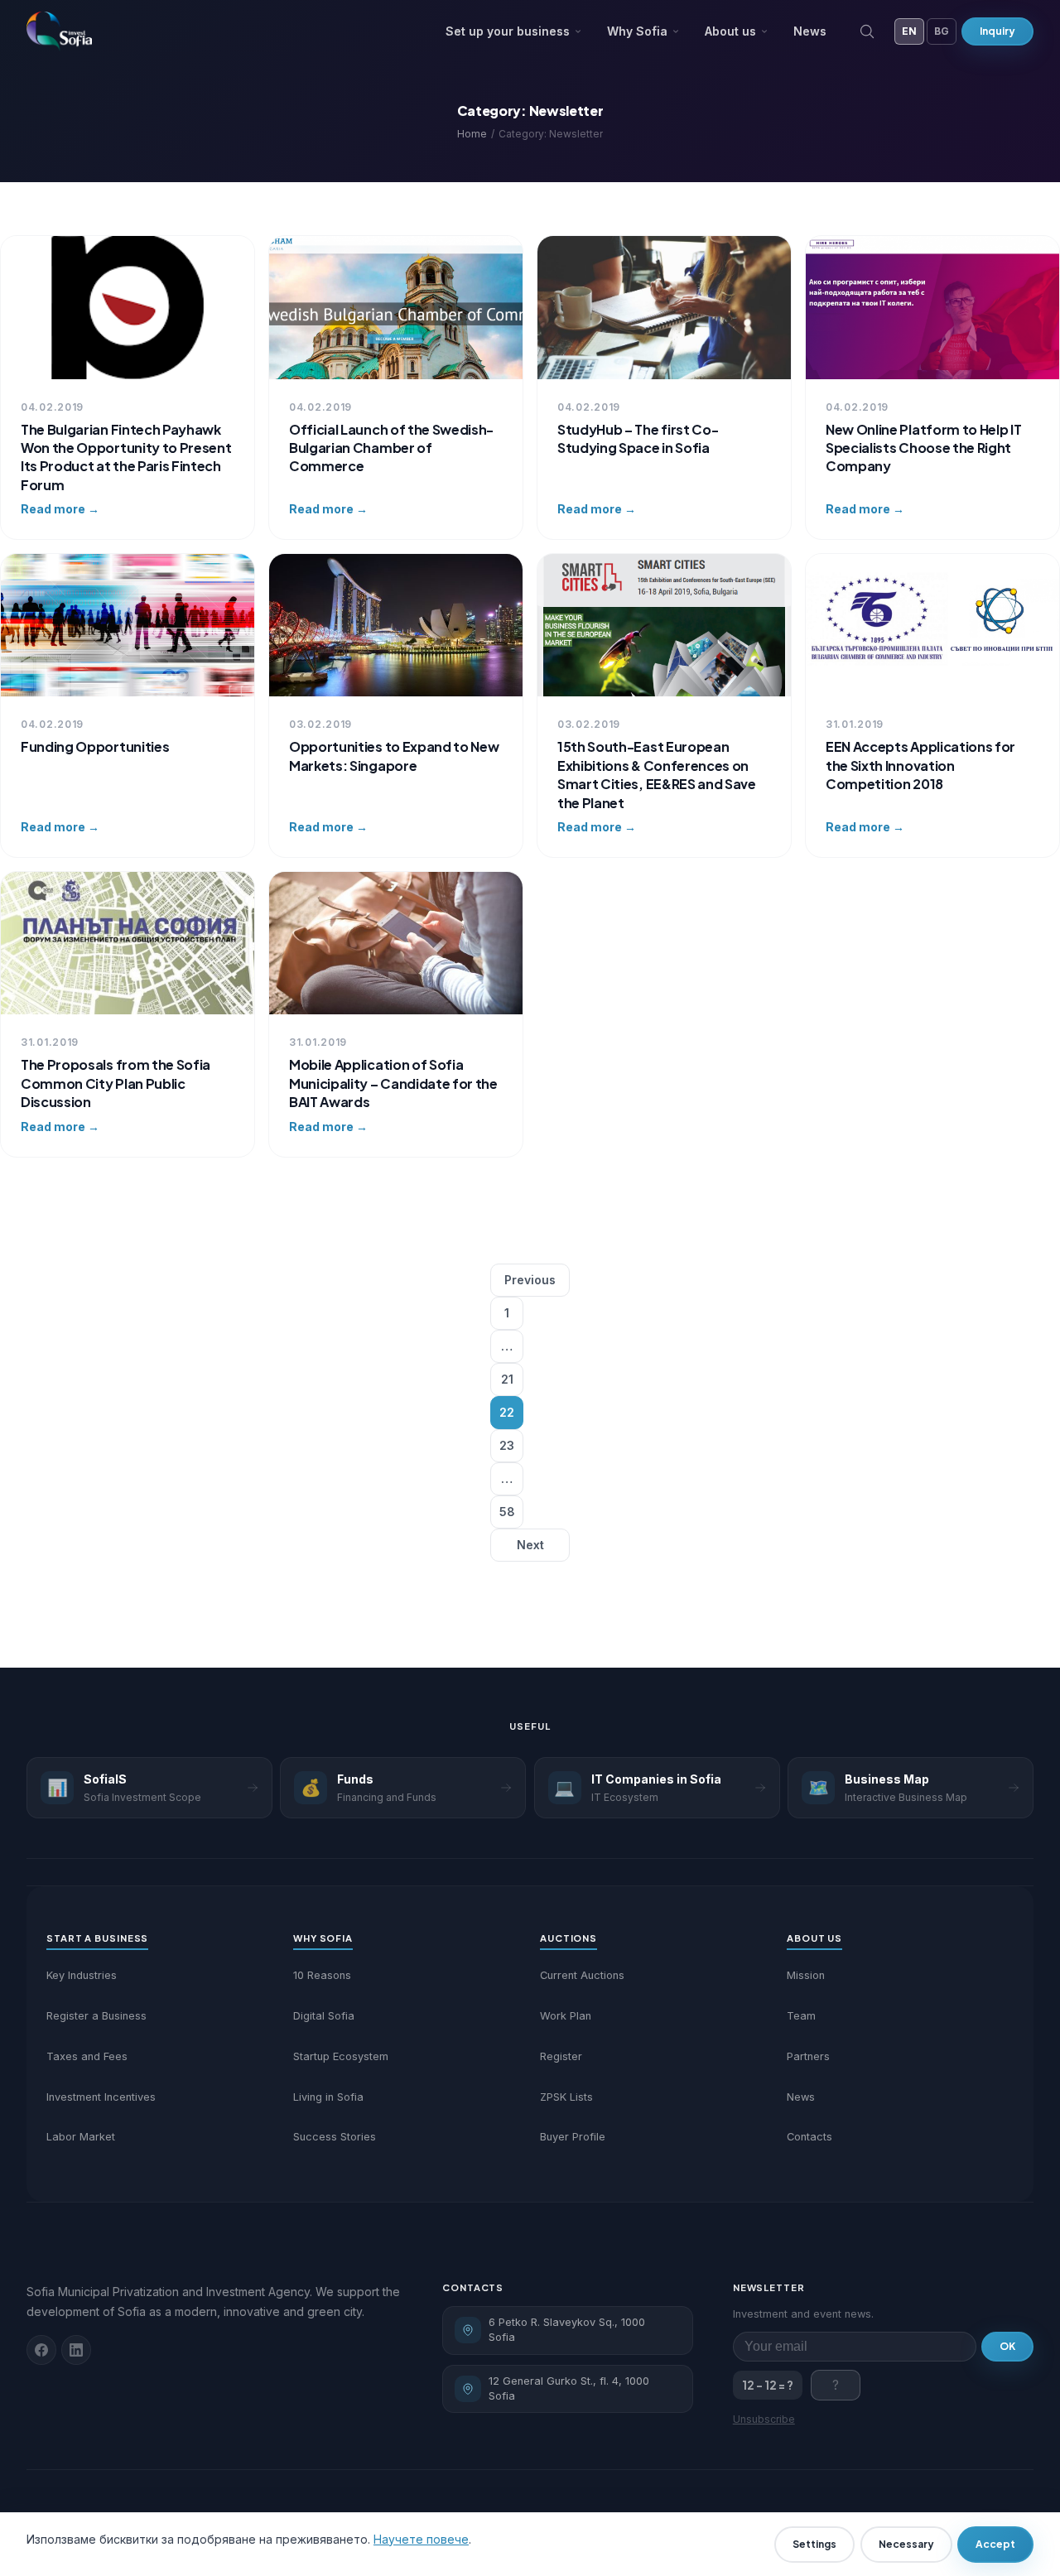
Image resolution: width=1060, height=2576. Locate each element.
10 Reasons (322, 1975)
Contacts (809, 2137)
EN (909, 31)
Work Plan (566, 2016)
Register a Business (96, 2016)
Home (472, 134)
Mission (806, 1975)
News (810, 31)
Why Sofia (637, 31)
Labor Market (81, 2137)
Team (801, 2016)
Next (530, 1545)
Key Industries (82, 1975)
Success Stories (335, 2137)
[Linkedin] (76, 2350)
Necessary (906, 2544)
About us (730, 31)
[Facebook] (41, 2350)
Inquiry (997, 31)
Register (561, 2056)
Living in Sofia (328, 2097)
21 (507, 1379)
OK (1007, 2346)
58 (507, 1512)
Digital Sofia (324, 2016)
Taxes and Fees (87, 2056)
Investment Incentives (101, 2097)
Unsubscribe (764, 2419)
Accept (995, 2544)
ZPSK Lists (566, 2097)
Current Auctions (582, 1975)
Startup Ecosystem (341, 2056)
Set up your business (508, 31)
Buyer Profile (573, 2137)
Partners (808, 2056)
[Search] (867, 31)
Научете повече (421, 2539)
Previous (530, 1280)
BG (942, 31)
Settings (814, 2544)
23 (507, 1445)
